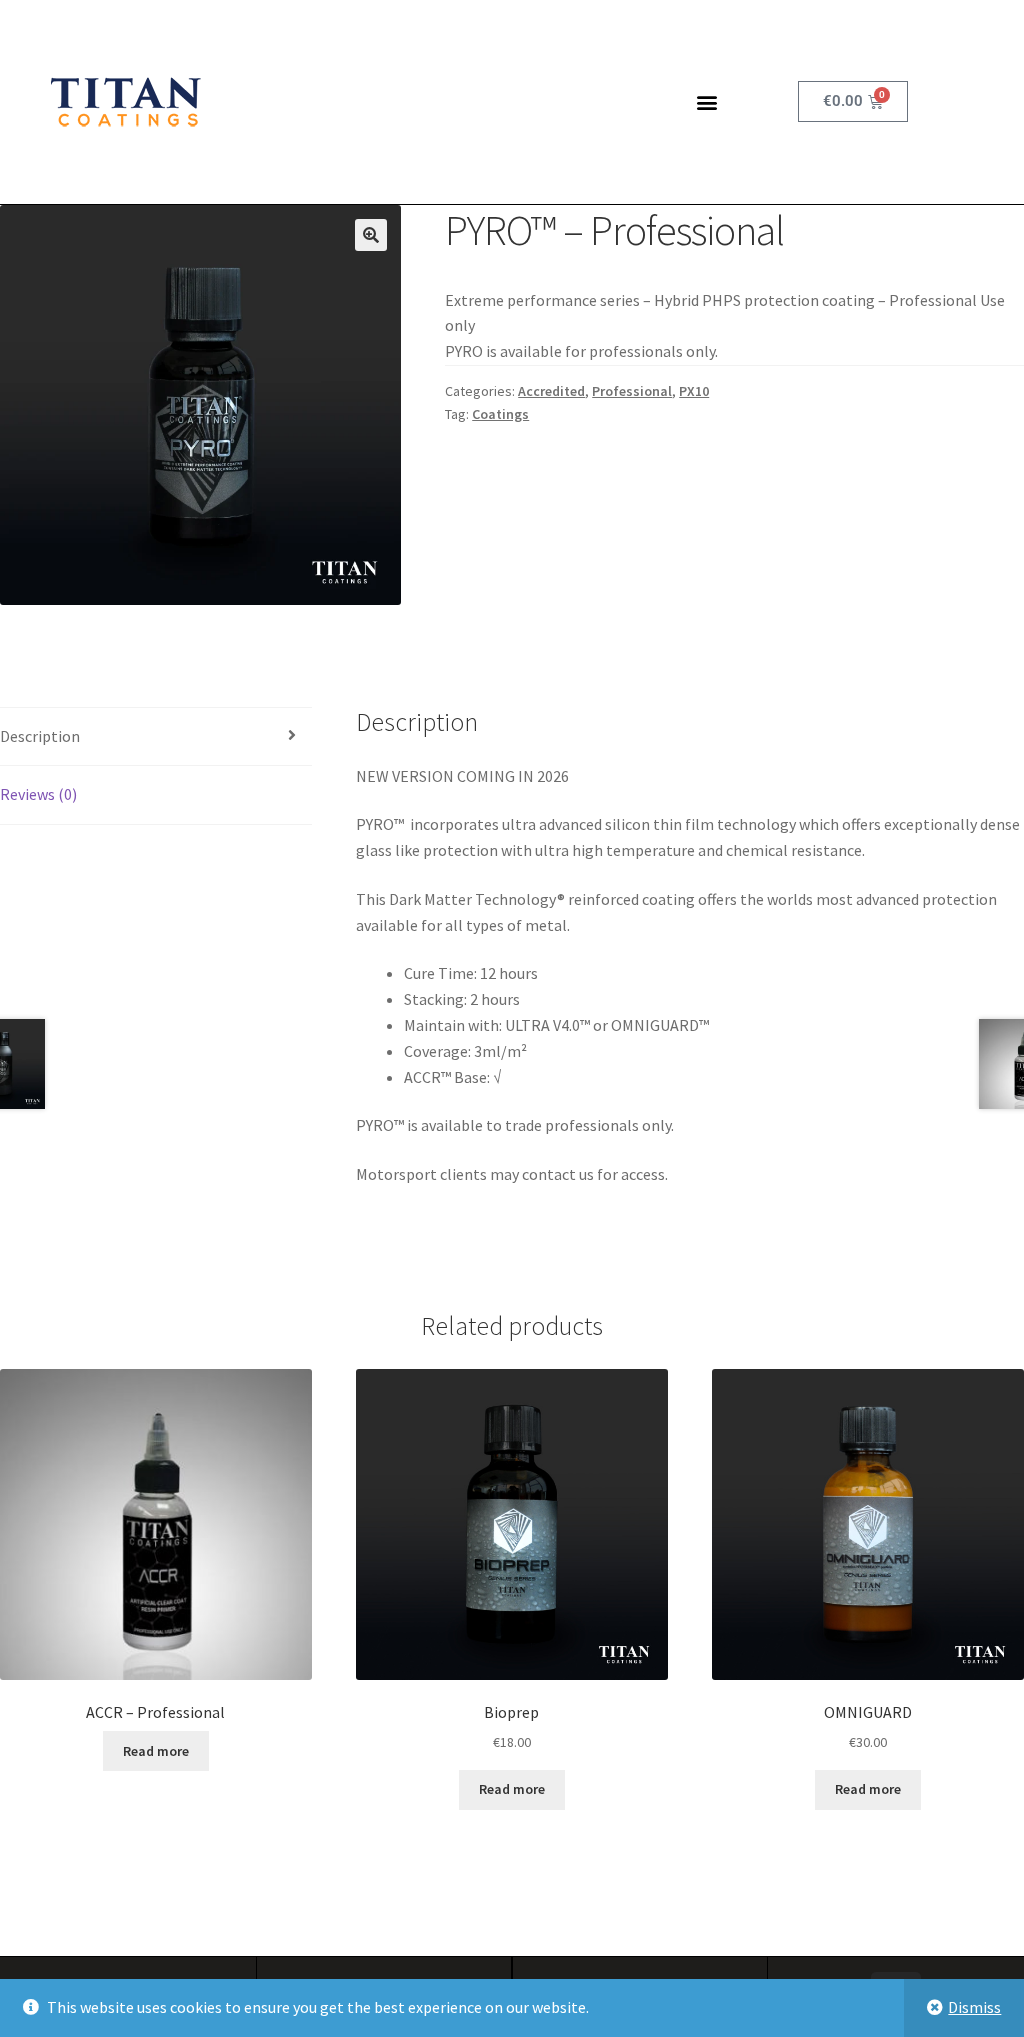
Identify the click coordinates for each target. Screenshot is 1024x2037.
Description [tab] (40, 736)
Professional (632, 391)
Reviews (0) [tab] (38, 794)
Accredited (551, 391)
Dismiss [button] (974, 2007)
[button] (706, 101)
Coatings (500, 414)
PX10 (694, 391)
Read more (156, 1751)
